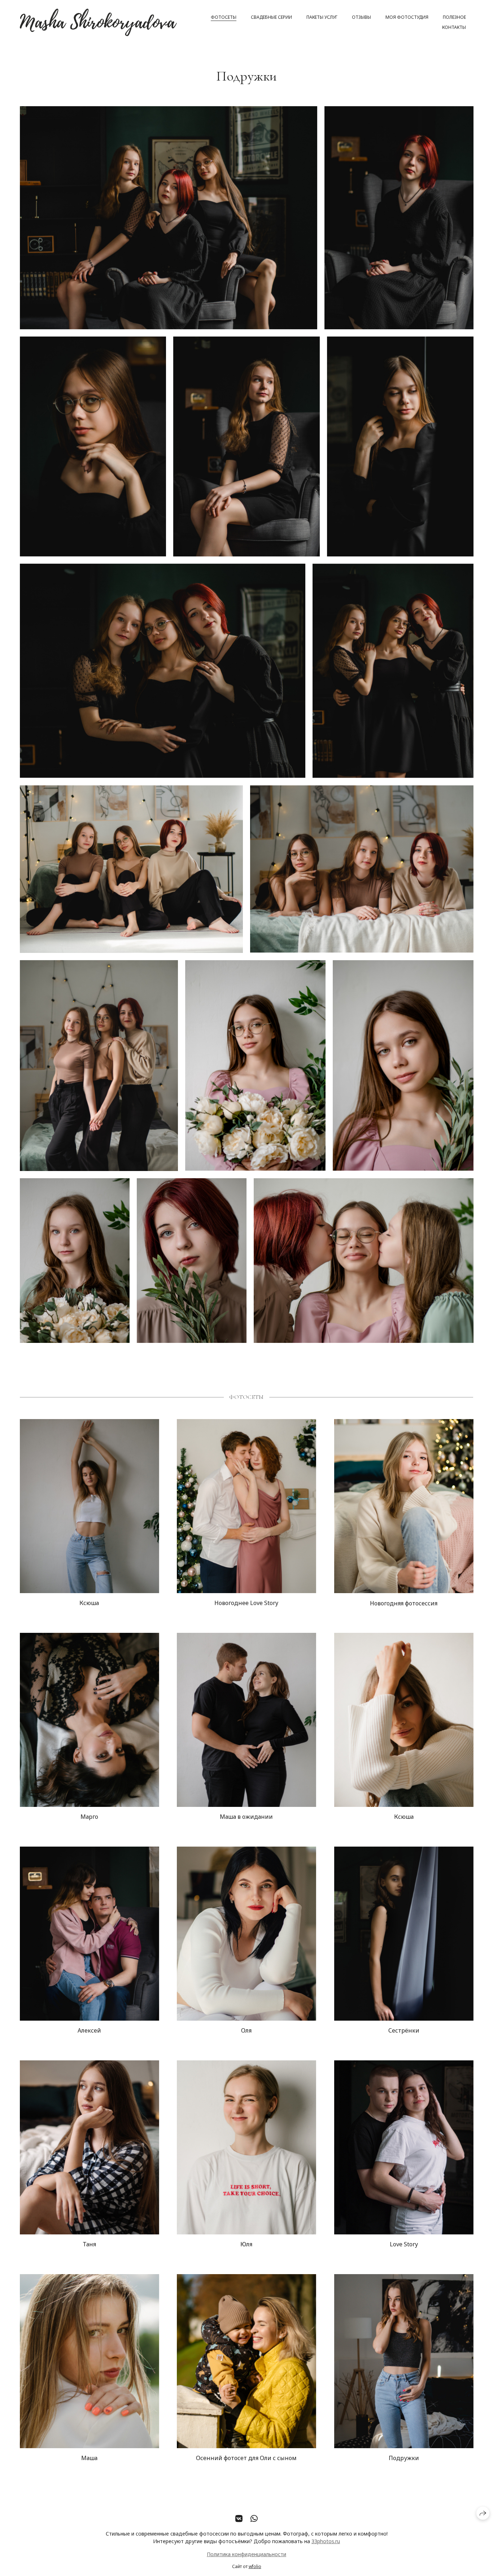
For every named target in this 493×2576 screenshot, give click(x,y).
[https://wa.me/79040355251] (254, 2518)
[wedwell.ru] (98, 22)
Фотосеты (224, 17)
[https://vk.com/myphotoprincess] (239, 2518)
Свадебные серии (271, 17)
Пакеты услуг (322, 17)
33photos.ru (326, 2541)
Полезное (454, 17)
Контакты (454, 27)
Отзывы (361, 17)
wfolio (255, 2566)
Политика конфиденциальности (247, 2554)
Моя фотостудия (407, 17)
